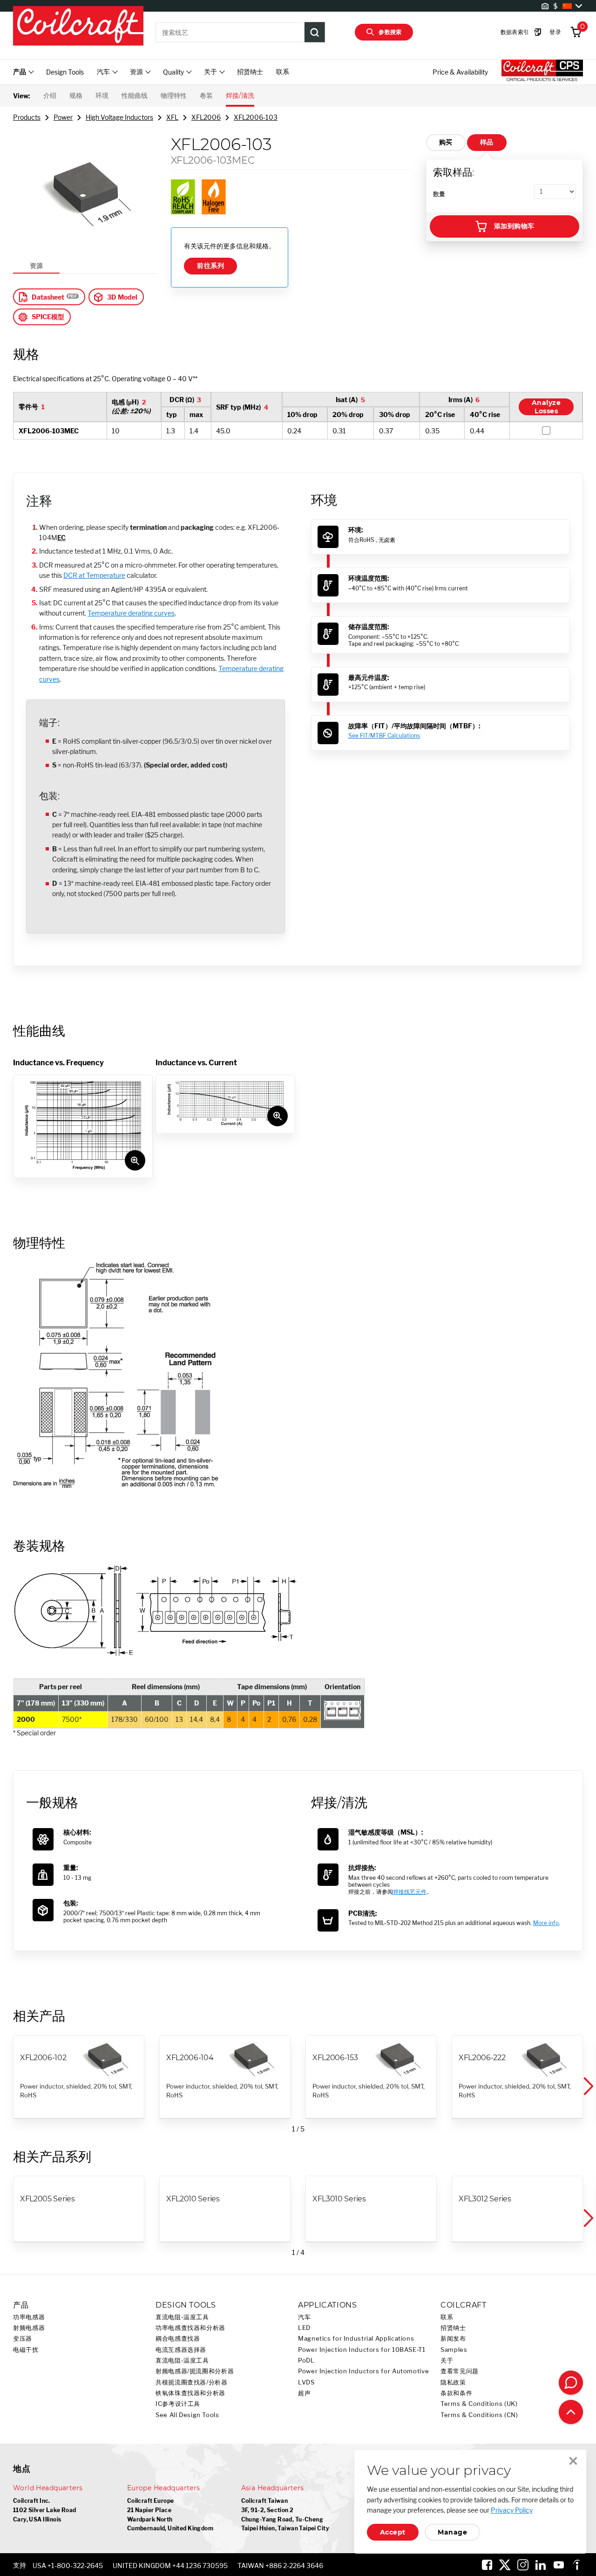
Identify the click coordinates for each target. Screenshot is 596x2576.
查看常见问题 (460, 2371)
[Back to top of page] (571, 2412)
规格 (76, 96)
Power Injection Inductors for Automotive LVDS (363, 2377)
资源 (36, 265)
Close (573, 2461)
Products (27, 117)
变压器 (23, 2339)
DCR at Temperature (94, 575)
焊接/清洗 (240, 96)
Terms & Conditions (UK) (479, 2404)
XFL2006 (206, 117)
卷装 (206, 96)
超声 (304, 2393)
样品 (487, 142)
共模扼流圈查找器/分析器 (192, 2382)
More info (546, 1923)
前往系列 (210, 266)
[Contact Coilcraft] (571, 2383)
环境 (102, 96)
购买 (446, 142)
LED (304, 2328)
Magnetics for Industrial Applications (356, 2339)
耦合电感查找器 (178, 2339)
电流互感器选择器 (181, 2350)
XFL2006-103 (256, 117)
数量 (439, 194)
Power (63, 117)
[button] (588, 2086)
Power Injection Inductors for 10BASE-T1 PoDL (362, 2355)
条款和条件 (456, 2393)
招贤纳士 (250, 72)
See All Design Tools (187, 2415)
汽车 (304, 2317)
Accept (393, 2532)
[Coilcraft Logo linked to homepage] (78, 27)
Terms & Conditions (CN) (479, 2415)
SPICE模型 (48, 317)
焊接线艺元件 (410, 1892)
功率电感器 (29, 2317)
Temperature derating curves (131, 613)
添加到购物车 (514, 226)
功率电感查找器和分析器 (190, 2328)
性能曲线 (135, 96)
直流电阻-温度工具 (182, 2317)
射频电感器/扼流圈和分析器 (195, 2371)
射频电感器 (29, 2328)
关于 (447, 2360)
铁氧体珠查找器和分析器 (190, 2393)
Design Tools (65, 72)
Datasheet (48, 297)
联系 (283, 72)
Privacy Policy (512, 2510)
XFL (172, 117)
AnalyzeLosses (546, 407)
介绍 (50, 96)
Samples (454, 2350)
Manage (452, 2532)
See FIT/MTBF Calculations (384, 736)
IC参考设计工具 (178, 2404)
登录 (555, 32)
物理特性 (174, 96)
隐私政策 (453, 2382)
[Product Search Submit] (315, 32)
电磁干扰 (26, 2350)
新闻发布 (453, 2339)
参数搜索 (390, 32)
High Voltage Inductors (119, 117)
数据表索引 (515, 32)
